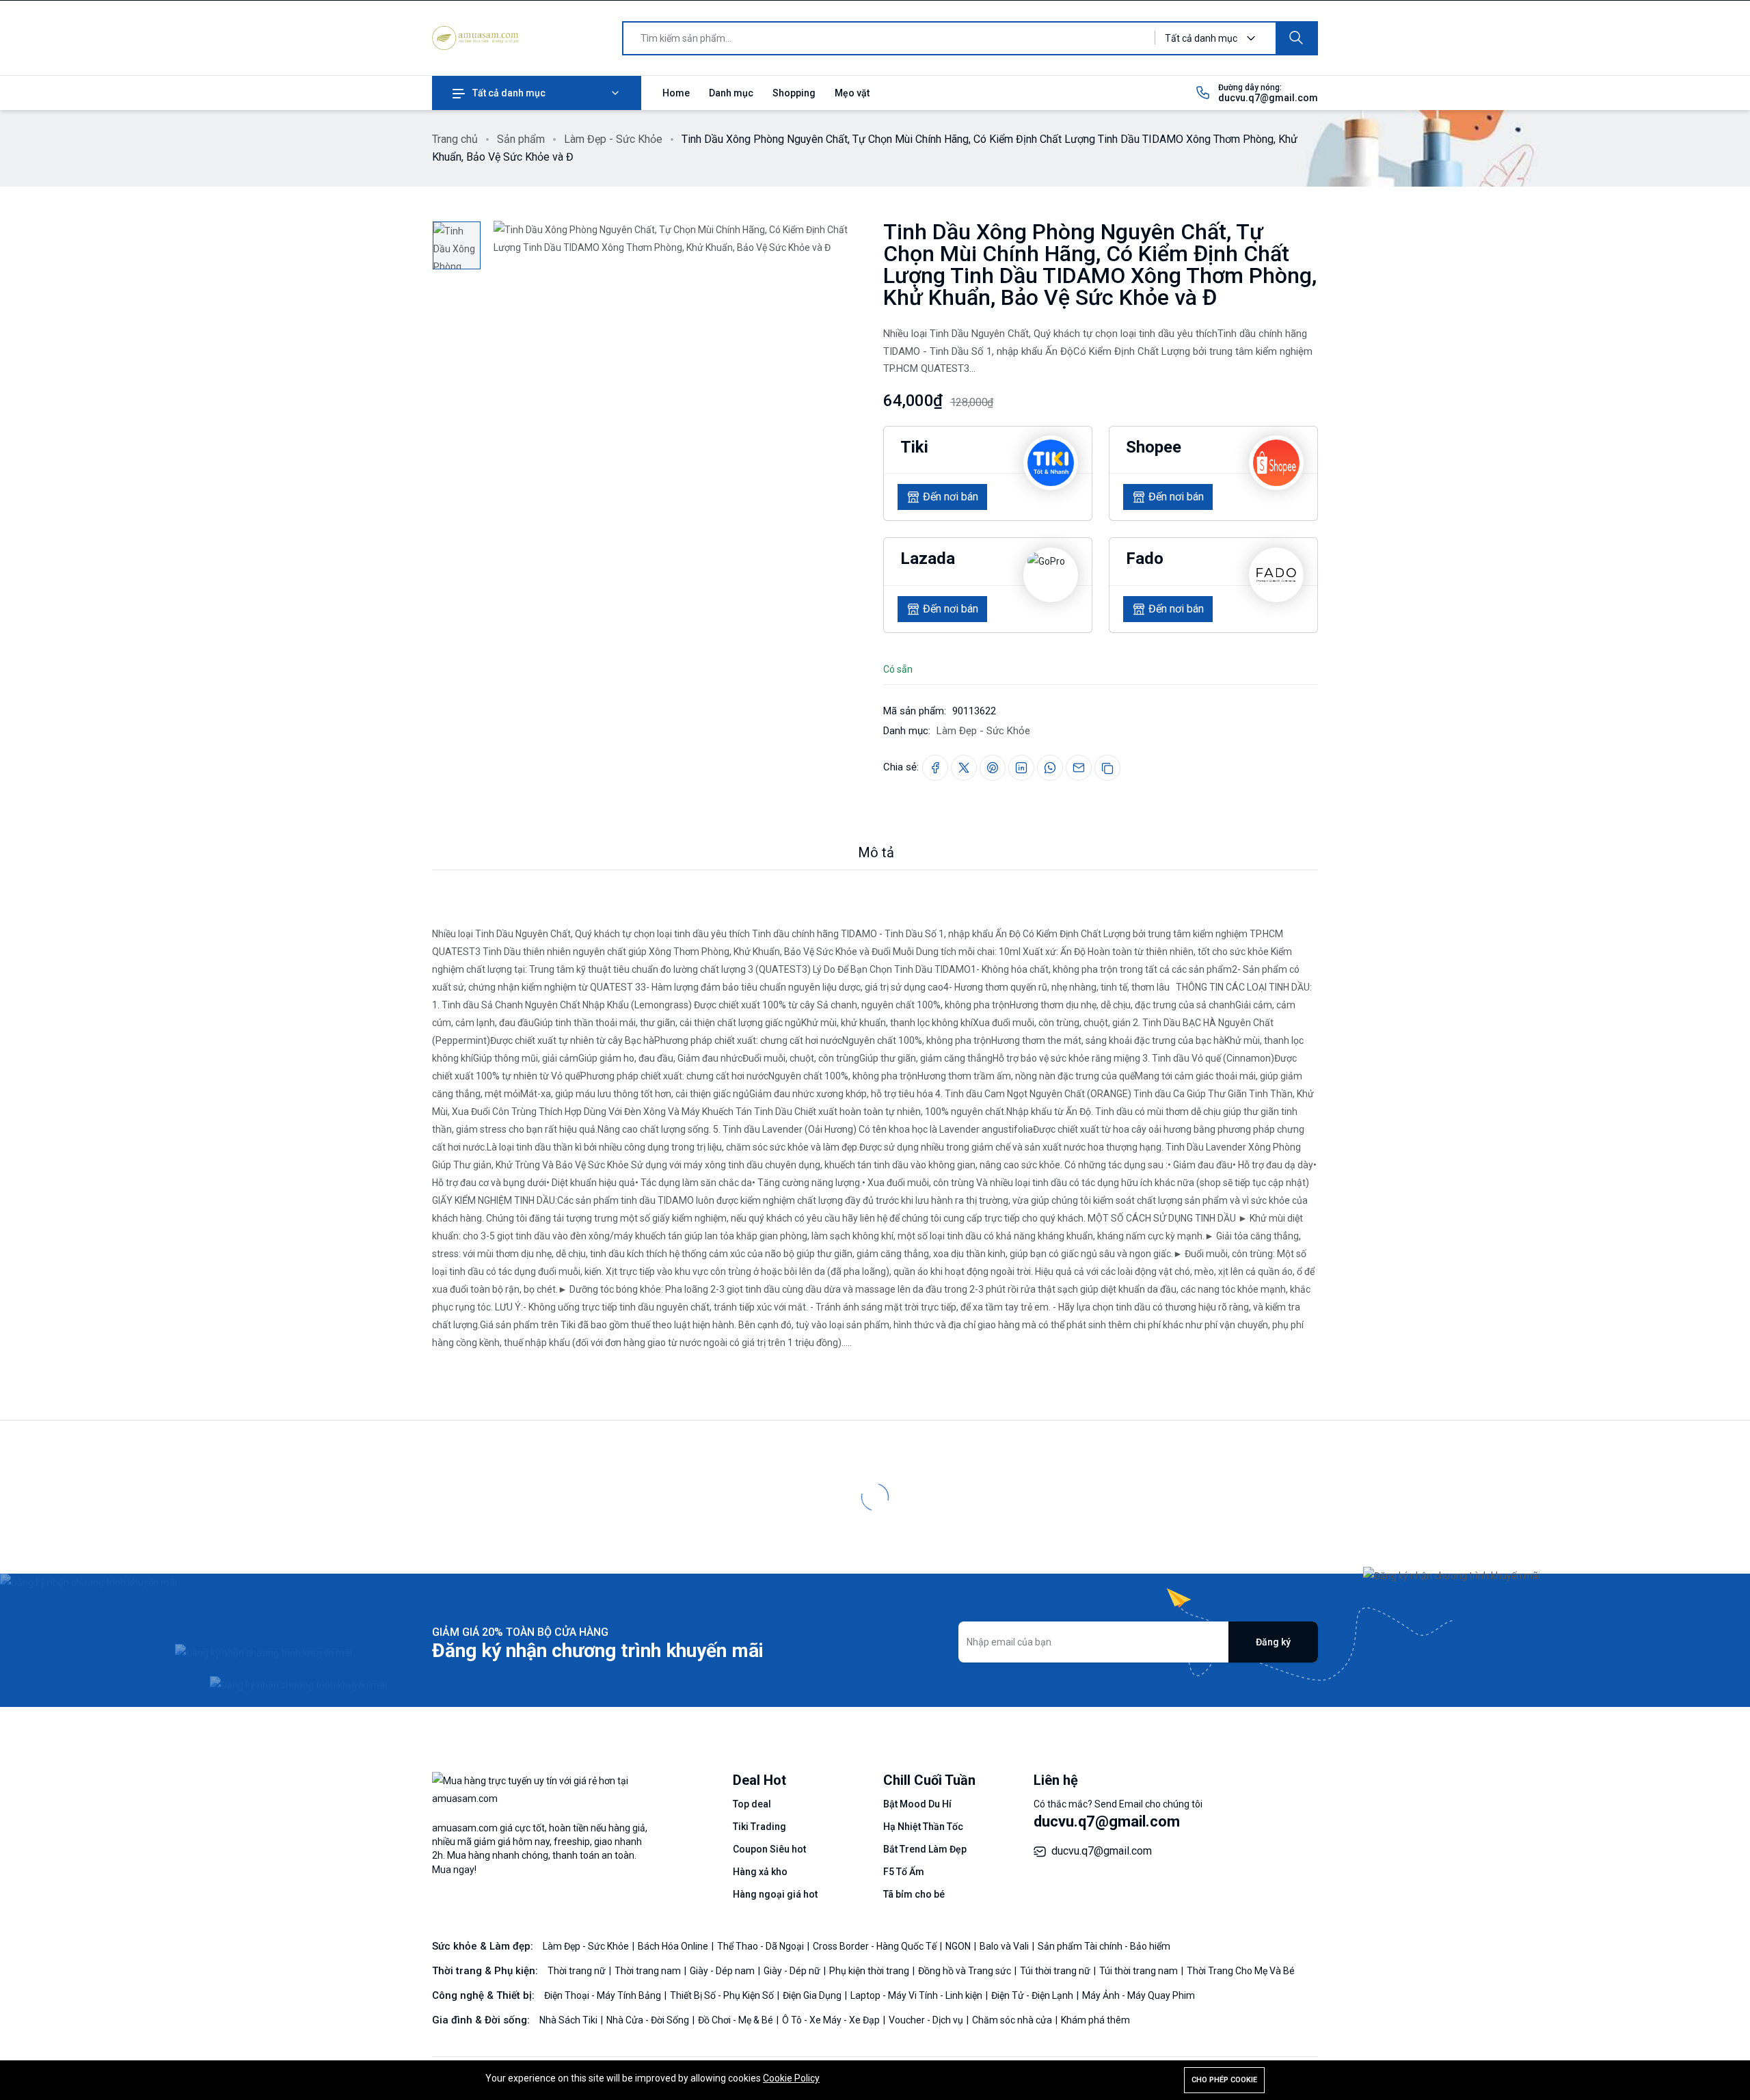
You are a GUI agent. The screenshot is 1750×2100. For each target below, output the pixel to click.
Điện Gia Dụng (813, 1995)
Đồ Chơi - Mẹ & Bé (737, 2020)
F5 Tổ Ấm (904, 1872)
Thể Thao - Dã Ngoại (762, 1946)
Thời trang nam (649, 1971)
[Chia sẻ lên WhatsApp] (1050, 768)
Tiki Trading (759, 1827)
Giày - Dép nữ (793, 1971)
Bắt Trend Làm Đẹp (925, 1849)
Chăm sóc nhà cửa (1013, 2020)
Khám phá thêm (1095, 2020)
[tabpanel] (875, 1111)
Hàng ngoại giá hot (775, 1894)
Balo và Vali (1005, 1946)
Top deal (752, 1804)
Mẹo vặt (852, 93)
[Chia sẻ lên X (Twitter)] (964, 768)
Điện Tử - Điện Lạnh (1033, 1995)
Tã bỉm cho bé (914, 1894)
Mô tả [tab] (876, 852)
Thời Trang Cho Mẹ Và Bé (1241, 1971)
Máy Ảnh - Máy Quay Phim (1139, 1995)
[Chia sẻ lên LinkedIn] (1021, 768)
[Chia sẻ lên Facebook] (935, 768)
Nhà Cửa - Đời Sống (649, 2020)
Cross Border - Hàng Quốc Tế (876, 1946)
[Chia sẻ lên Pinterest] (993, 768)
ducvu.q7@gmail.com (1268, 98)
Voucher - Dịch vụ (927, 2020)
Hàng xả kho (760, 1872)
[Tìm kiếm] (1296, 38)
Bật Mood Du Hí (917, 1804)
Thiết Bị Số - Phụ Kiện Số (723, 1995)
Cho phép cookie (1224, 2080)
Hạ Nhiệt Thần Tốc (923, 1827)
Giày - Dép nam (723, 1971)
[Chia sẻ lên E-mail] (1079, 768)
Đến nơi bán (951, 497)
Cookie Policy (791, 2078)
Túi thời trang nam (1140, 1971)
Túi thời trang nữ (1056, 1971)
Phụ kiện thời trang (870, 1971)
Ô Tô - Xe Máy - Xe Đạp (832, 2020)
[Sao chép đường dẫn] (1107, 768)
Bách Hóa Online (674, 1946)
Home (676, 93)
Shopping (794, 93)
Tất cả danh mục (509, 93)
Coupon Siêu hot (769, 1849)
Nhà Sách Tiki (569, 2020)
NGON (959, 1946)
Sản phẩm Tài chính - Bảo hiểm (1104, 1946)
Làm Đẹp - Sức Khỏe (613, 139)
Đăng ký (1273, 1642)
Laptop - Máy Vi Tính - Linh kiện (917, 1995)
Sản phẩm (521, 139)
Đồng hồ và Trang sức (966, 1971)
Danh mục (731, 93)
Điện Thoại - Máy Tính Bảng (604, 1995)
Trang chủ (455, 139)
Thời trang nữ (578, 1971)
